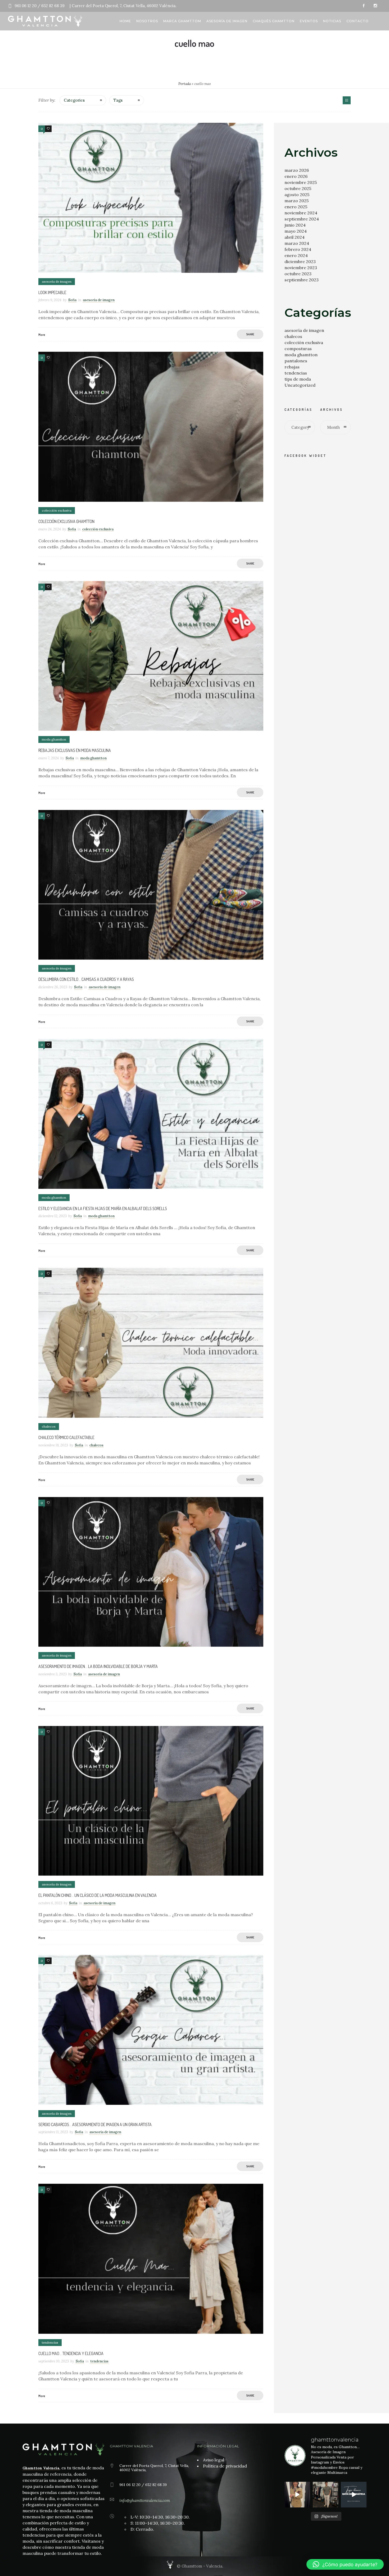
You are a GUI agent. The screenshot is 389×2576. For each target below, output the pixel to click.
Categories (74, 100)
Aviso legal (214, 2460)
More (42, 335)
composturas (298, 349)
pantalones (296, 361)
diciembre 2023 (300, 261)
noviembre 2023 (301, 268)
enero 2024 (296, 255)
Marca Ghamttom (182, 21)
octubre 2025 (298, 188)
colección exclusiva (304, 342)
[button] (345, 2564)
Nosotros (147, 21)
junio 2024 (295, 225)
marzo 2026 (297, 170)
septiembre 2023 (302, 280)
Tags (118, 100)
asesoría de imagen (304, 330)
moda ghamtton (301, 355)
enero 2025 (296, 207)
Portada (185, 84)
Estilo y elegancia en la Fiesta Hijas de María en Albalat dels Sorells (103, 1208)
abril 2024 (295, 237)
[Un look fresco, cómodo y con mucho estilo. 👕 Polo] (326, 2495)
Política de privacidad (225, 2466)
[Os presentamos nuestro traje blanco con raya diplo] (354, 2495)
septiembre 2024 (302, 219)
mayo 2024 (296, 231)
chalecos (293, 336)
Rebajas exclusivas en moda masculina (75, 750)
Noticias (332, 21)
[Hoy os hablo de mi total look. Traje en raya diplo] (297, 2495)
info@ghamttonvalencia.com (145, 2500)
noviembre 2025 (301, 182)
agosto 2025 (297, 195)
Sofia (72, 300)
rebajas (292, 367)
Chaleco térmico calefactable (66, 1437)
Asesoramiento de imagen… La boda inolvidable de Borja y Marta (98, 1666)
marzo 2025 (297, 201)
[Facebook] (364, 6)
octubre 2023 (298, 274)
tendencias (296, 373)
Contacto (358, 21)
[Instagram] (375, 6)
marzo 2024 (297, 243)
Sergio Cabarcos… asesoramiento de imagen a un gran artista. (95, 2124)
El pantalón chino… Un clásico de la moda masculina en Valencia (98, 1895)
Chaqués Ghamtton (274, 21)
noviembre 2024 (301, 213)
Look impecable (52, 292)
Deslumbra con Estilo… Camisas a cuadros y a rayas (86, 979)
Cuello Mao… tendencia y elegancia (71, 2353)
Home (125, 21)
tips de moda (298, 379)
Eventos (309, 21)
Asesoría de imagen (227, 21)
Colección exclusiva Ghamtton (66, 521)
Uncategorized (300, 385)
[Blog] (347, 100)
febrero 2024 (298, 249)
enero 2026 (296, 176)
